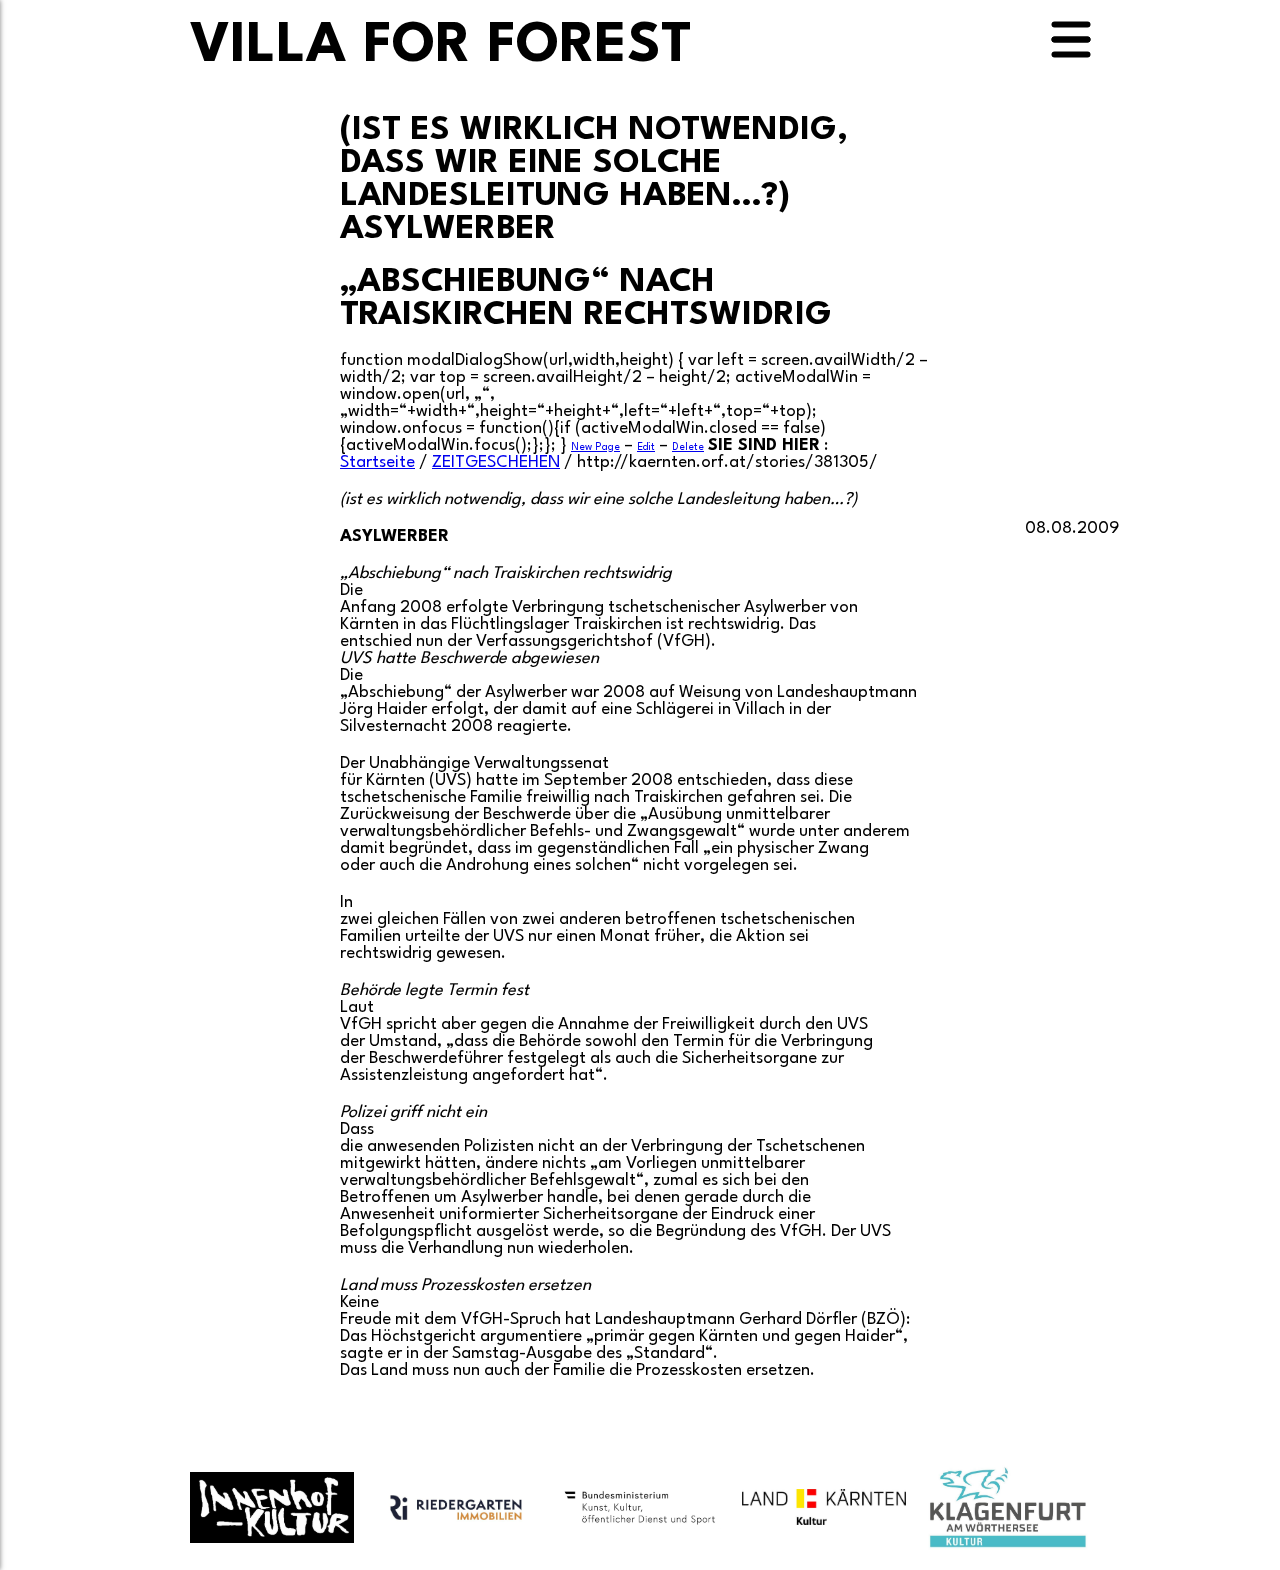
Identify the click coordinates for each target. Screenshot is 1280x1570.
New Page (595, 447)
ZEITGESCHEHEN (496, 462)
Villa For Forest (441, 46)
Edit (646, 447)
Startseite (377, 462)
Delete (688, 447)
